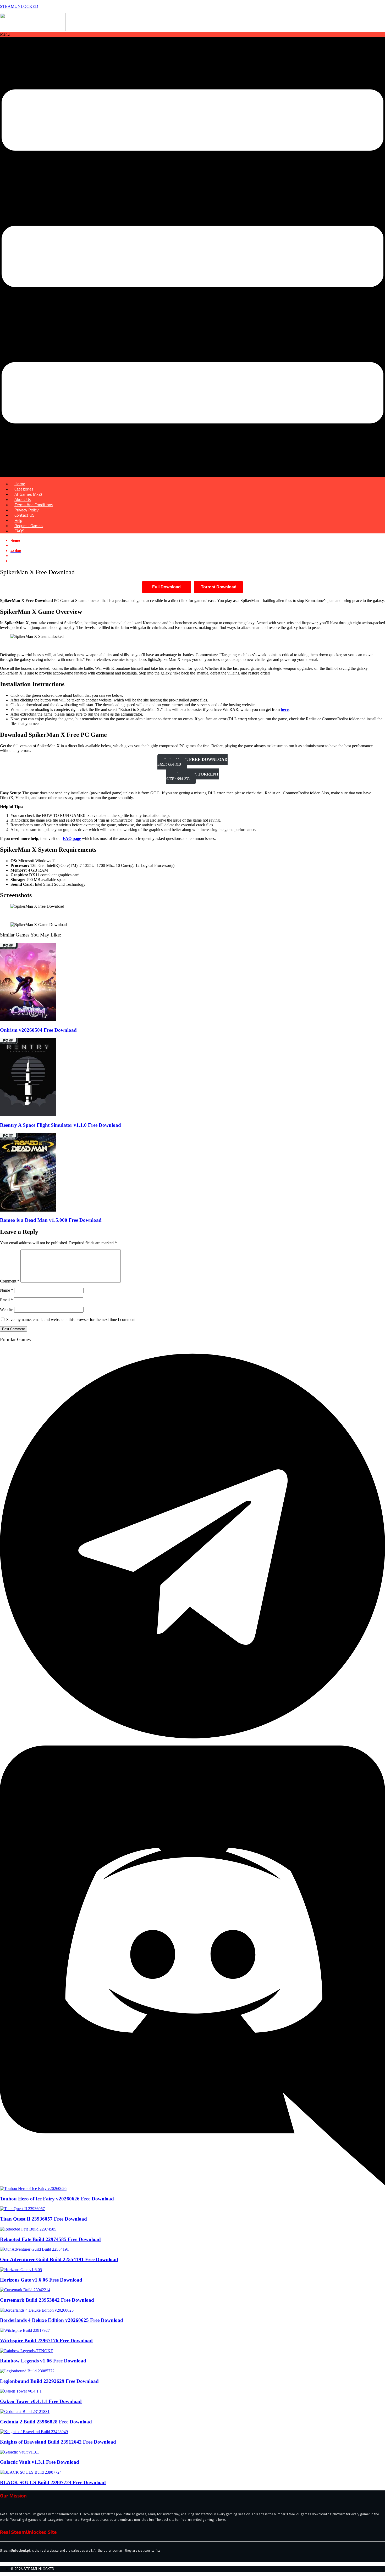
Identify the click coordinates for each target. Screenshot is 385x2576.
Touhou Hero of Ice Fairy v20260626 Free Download (57, 2199)
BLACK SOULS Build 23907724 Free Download (53, 2482)
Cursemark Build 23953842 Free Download (47, 2300)
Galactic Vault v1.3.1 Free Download (40, 2462)
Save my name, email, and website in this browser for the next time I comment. (71, 1320)
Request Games (29, 526)
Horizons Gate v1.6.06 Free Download (41, 2280)
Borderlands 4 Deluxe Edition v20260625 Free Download (62, 2320)
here (285, 709)
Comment (10, 1281)
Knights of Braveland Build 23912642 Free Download (58, 2442)
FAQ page (72, 838)
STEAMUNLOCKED (19, 6)
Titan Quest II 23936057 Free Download (43, 2219)
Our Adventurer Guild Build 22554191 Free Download (59, 2259)
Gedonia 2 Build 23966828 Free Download (46, 2422)
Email (6, 1300)
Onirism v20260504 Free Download (38, 1030)
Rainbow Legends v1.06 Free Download (43, 2361)
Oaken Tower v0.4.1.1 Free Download (41, 2401)
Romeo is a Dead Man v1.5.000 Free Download (51, 1220)
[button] (192, 254)
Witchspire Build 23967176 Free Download (46, 2341)
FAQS (19, 531)
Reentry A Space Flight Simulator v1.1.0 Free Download (60, 1125)
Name (7, 1290)
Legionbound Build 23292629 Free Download (49, 2381)
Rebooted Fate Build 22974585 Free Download (50, 2239)
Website (7, 1310)
